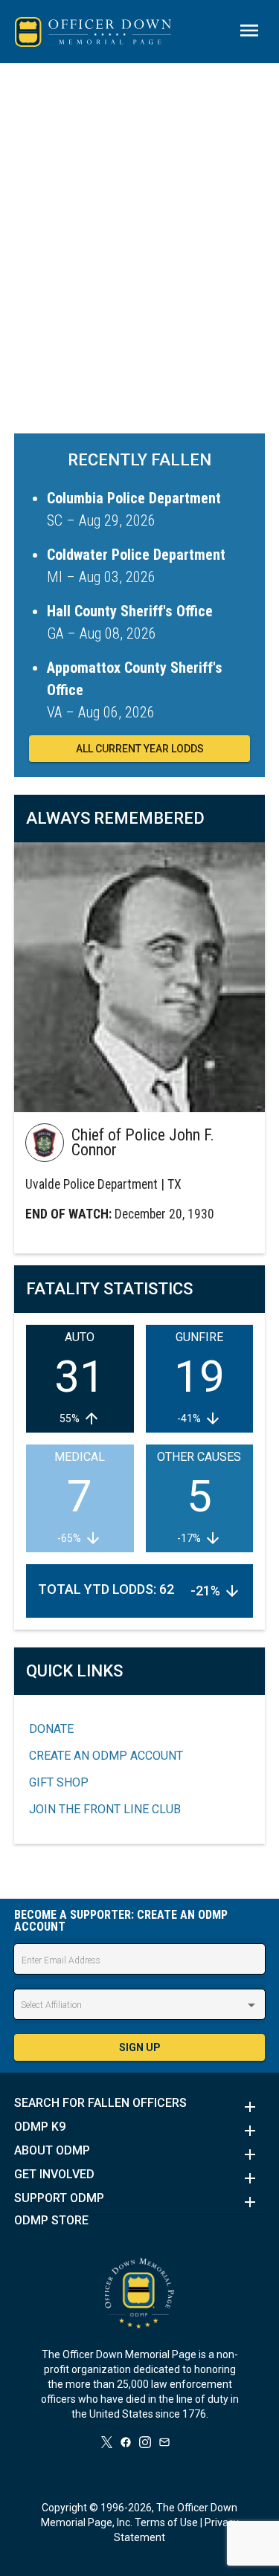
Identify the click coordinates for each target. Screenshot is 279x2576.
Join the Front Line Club (105, 1809)
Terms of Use (166, 2522)
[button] (140, 2107)
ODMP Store (51, 2221)
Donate (51, 1729)
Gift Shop (59, 1782)
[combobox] (140, 2005)
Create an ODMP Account (106, 1756)
